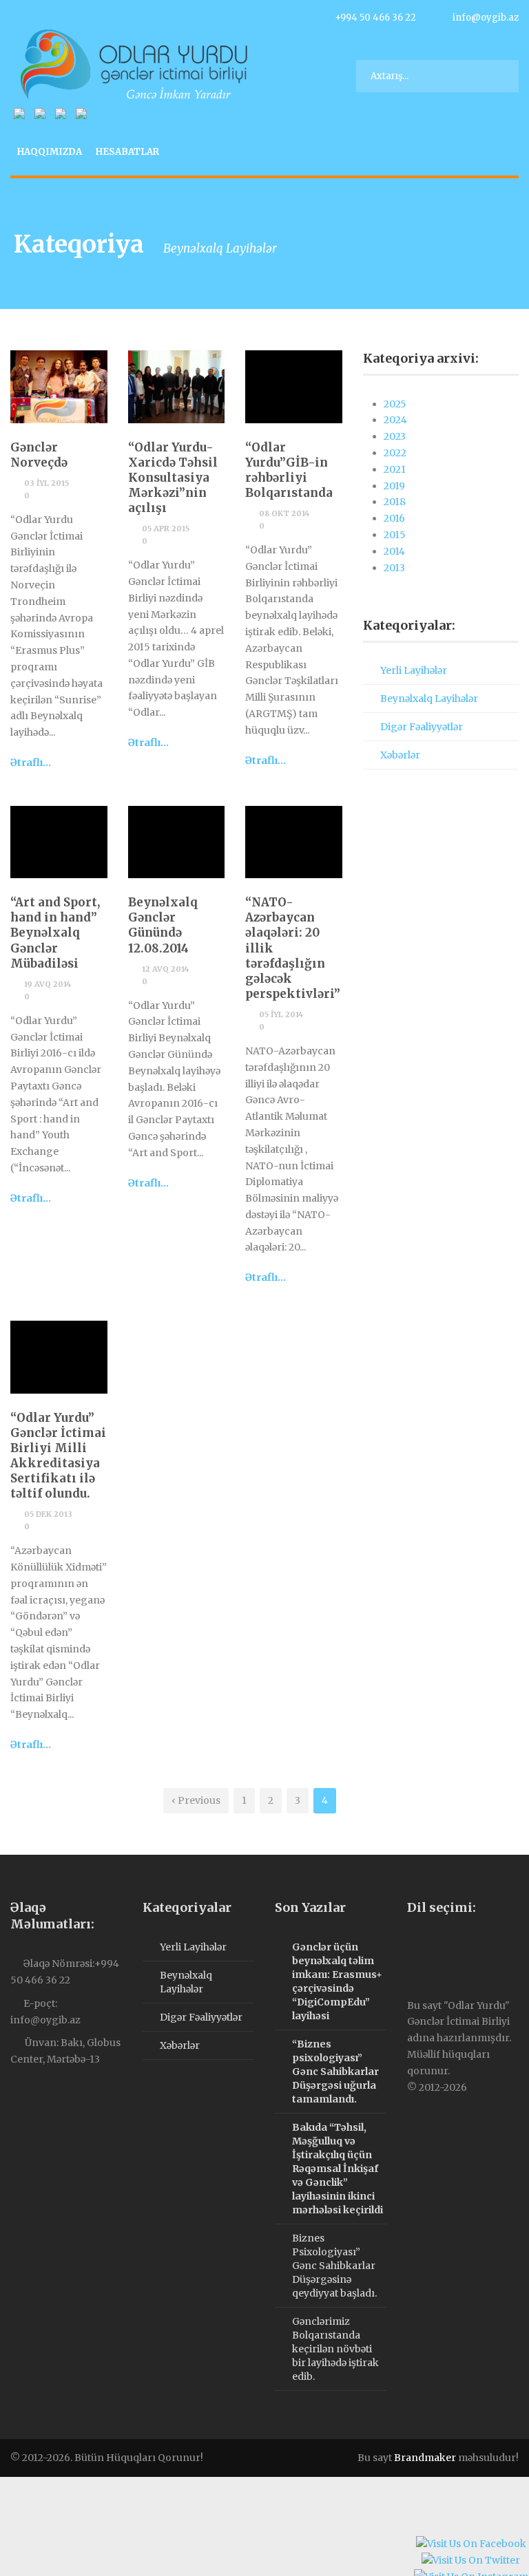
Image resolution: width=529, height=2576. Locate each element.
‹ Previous (196, 1800)
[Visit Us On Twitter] (470, 2562)
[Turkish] (455, 1946)
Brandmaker (425, 2458)
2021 (395, 469)
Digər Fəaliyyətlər (422, 727)
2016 (394, 518)
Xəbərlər (400, 755)
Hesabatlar (127, 152)
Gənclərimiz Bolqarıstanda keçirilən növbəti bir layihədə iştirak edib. (335, 2349)
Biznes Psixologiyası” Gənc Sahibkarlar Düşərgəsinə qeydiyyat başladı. (334, 2266)
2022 (395, 453)
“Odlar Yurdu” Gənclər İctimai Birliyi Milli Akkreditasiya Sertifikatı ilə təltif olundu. (58, 1456)
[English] (427, 1946)
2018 (395, 502)
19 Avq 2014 (48, 984)
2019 (394, 486)
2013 (394, 568)
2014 (394, 551)
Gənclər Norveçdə (39, 455)
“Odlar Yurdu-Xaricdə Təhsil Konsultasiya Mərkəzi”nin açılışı (173, 478)
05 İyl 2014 (281, 1014)
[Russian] (441, 1946)
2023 (395, 436)
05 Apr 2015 (166, 529)
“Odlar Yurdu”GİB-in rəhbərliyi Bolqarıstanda (289, 470)
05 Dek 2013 (48, 1514)
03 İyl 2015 (46, 483)
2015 (395, 535)
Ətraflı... (31, 763)
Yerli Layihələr (414, 670)
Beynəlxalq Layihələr (429, 699)
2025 (395, 404)
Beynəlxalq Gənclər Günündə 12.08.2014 (163, 925)
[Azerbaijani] (413, 1946)
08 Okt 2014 (284, 513)
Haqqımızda (50, 152)
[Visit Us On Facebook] (471, 2546)
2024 (395, 420)
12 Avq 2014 (165, 969)
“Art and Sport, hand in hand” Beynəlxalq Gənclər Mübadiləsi (55, 933)
